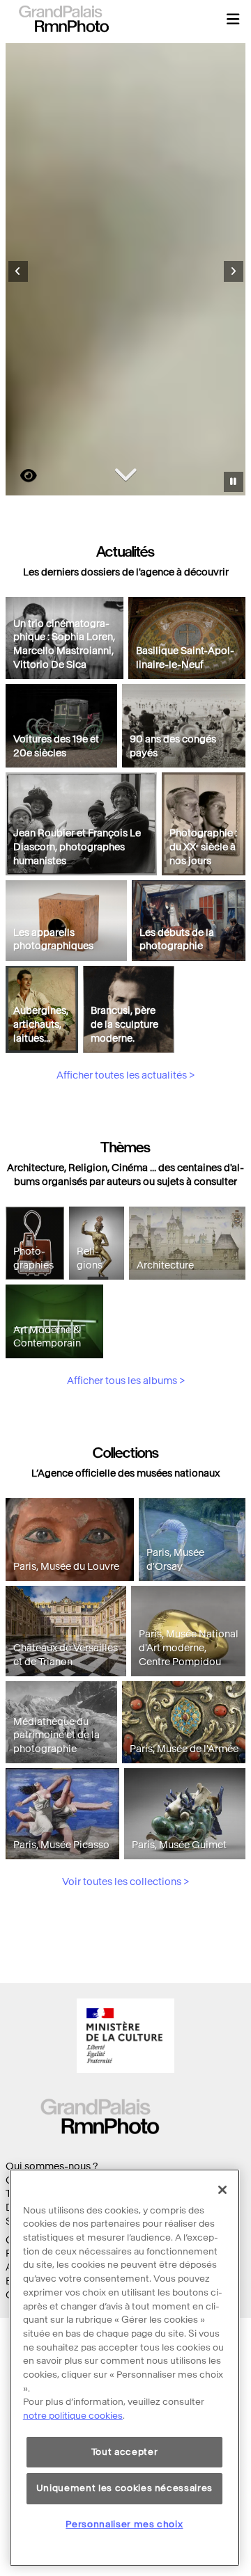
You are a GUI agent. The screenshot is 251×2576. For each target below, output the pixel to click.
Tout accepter (125, 2452)
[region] (124, 2368)
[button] (233, 19)
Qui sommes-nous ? (52, 2166)
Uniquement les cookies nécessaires (124, 2488)
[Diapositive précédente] (18, 271)
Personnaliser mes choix (124, 2524)
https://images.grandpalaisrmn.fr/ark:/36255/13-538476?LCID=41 (20, 476)
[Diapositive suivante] (234, 271)
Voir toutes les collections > (125, 1882)
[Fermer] (222, 2190)
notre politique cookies (73, 2416)
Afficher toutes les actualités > (125, 1075)
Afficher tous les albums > (126, 1381)
